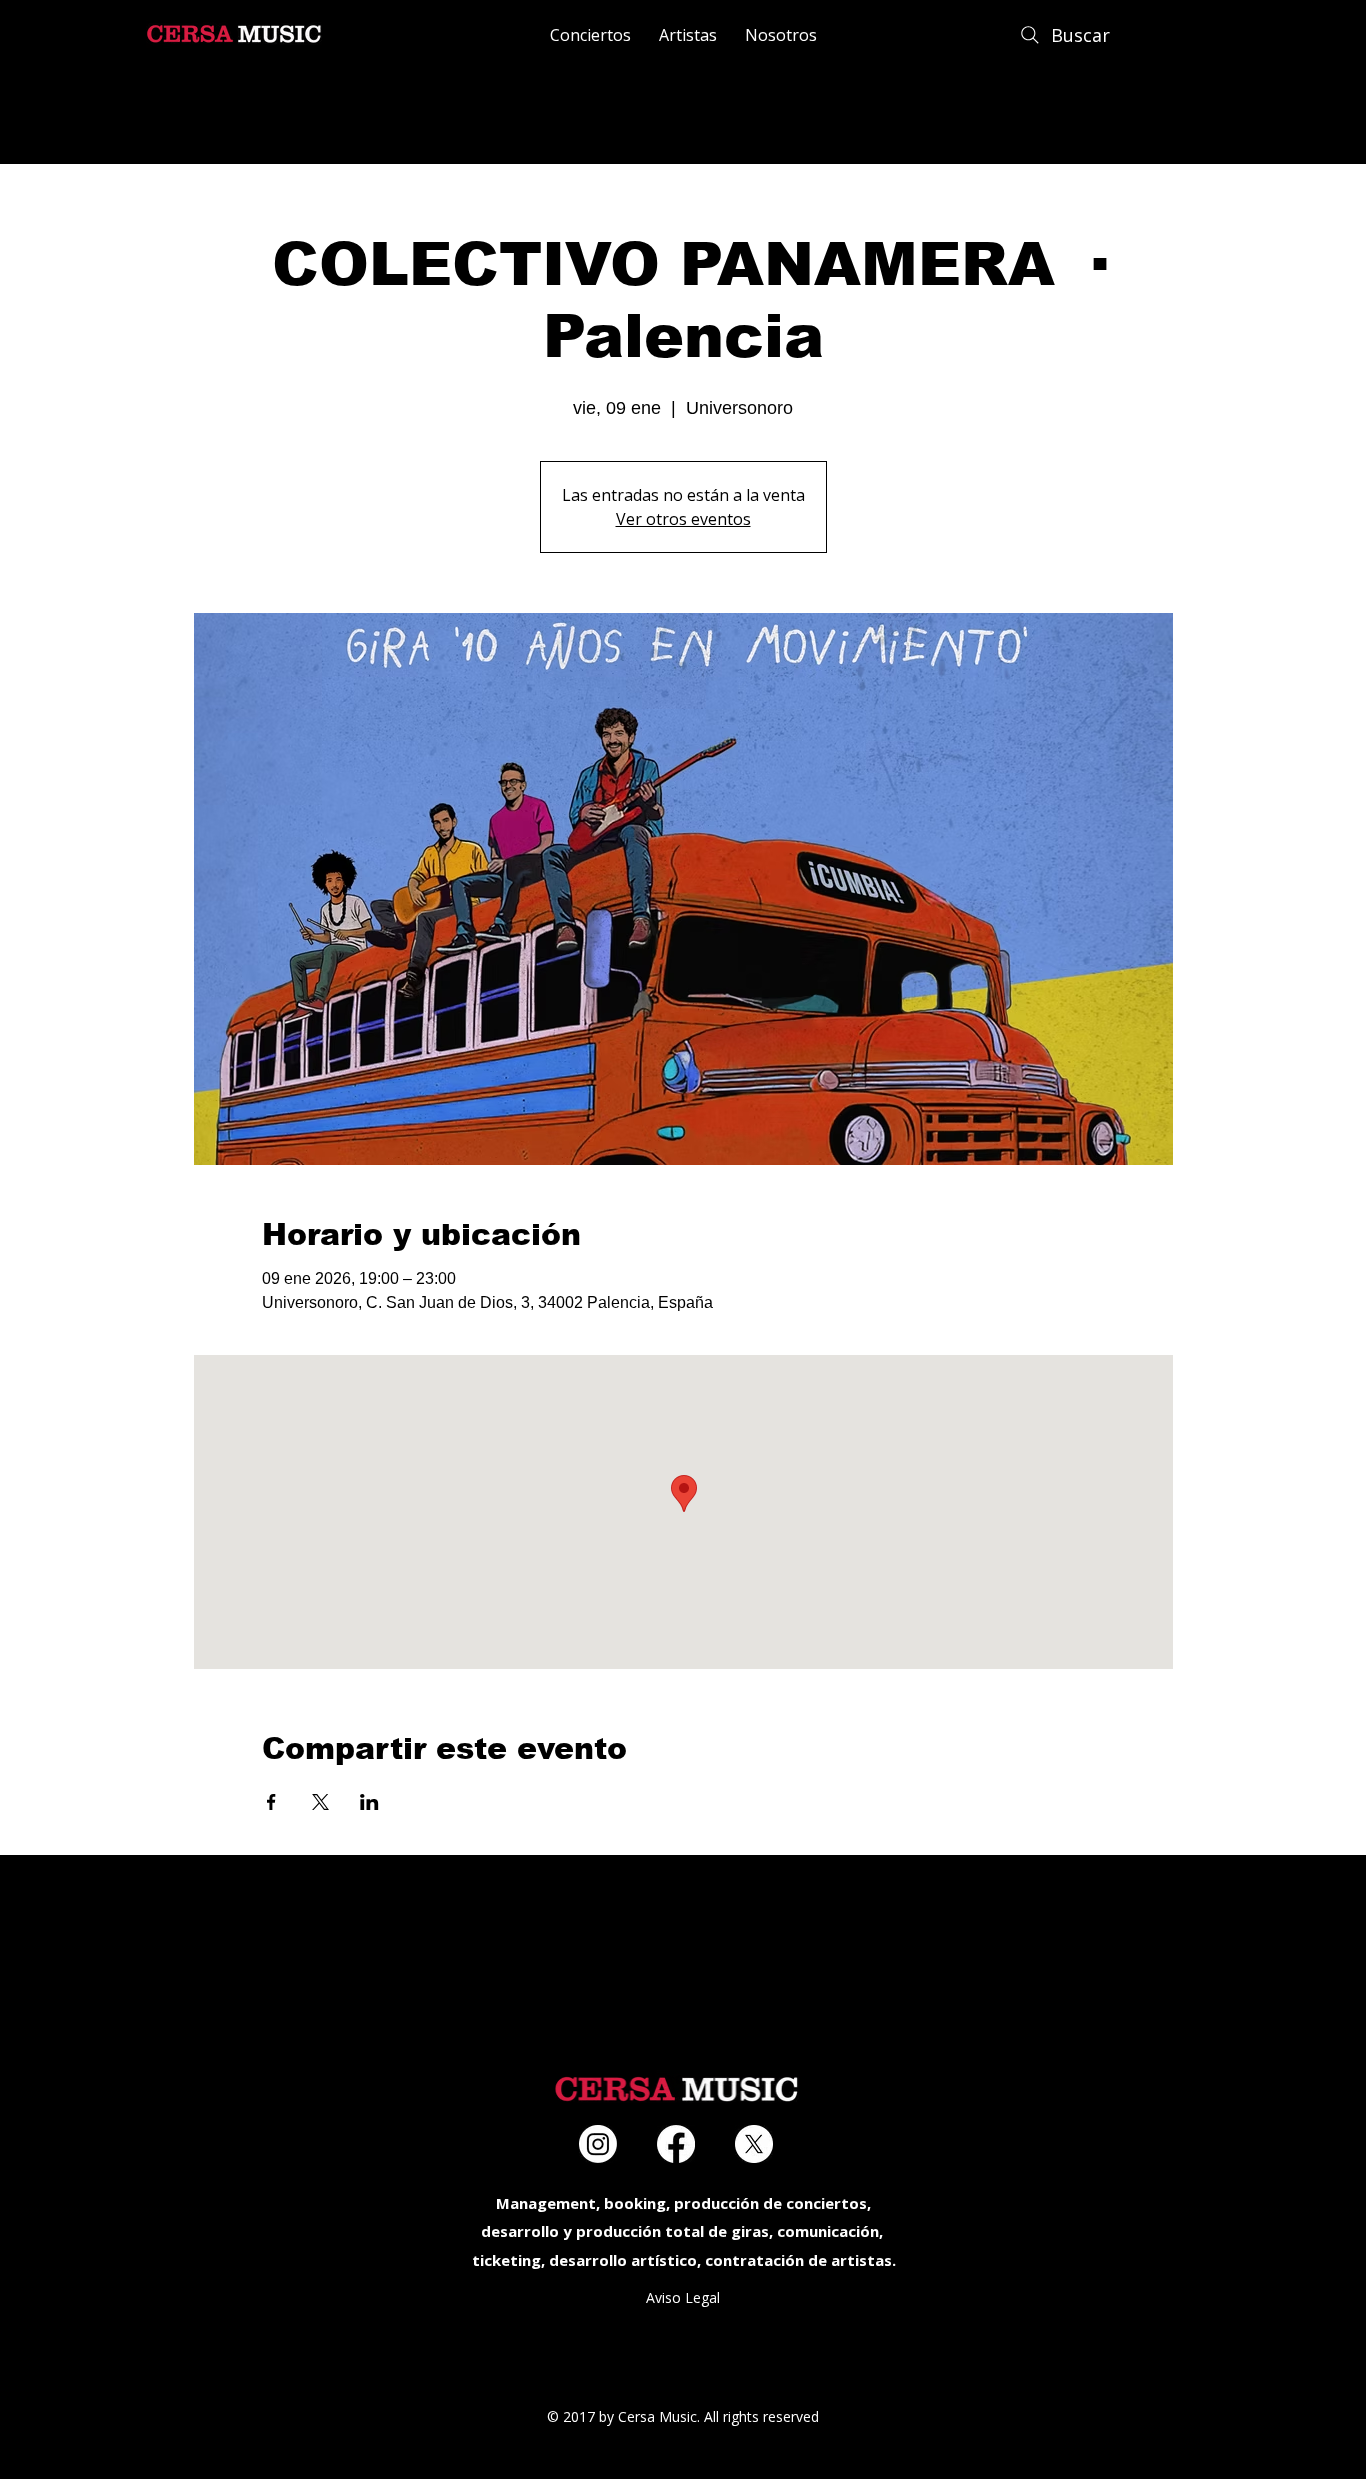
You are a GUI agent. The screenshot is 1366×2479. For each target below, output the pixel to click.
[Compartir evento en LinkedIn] (369, 1802)
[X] (754, 2144)
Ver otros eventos (683, 519)
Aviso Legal (683, 2297)
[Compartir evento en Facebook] (271, 1802)
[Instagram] (598, 2144)
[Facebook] (676, 2144)
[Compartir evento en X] (320, 1802)
